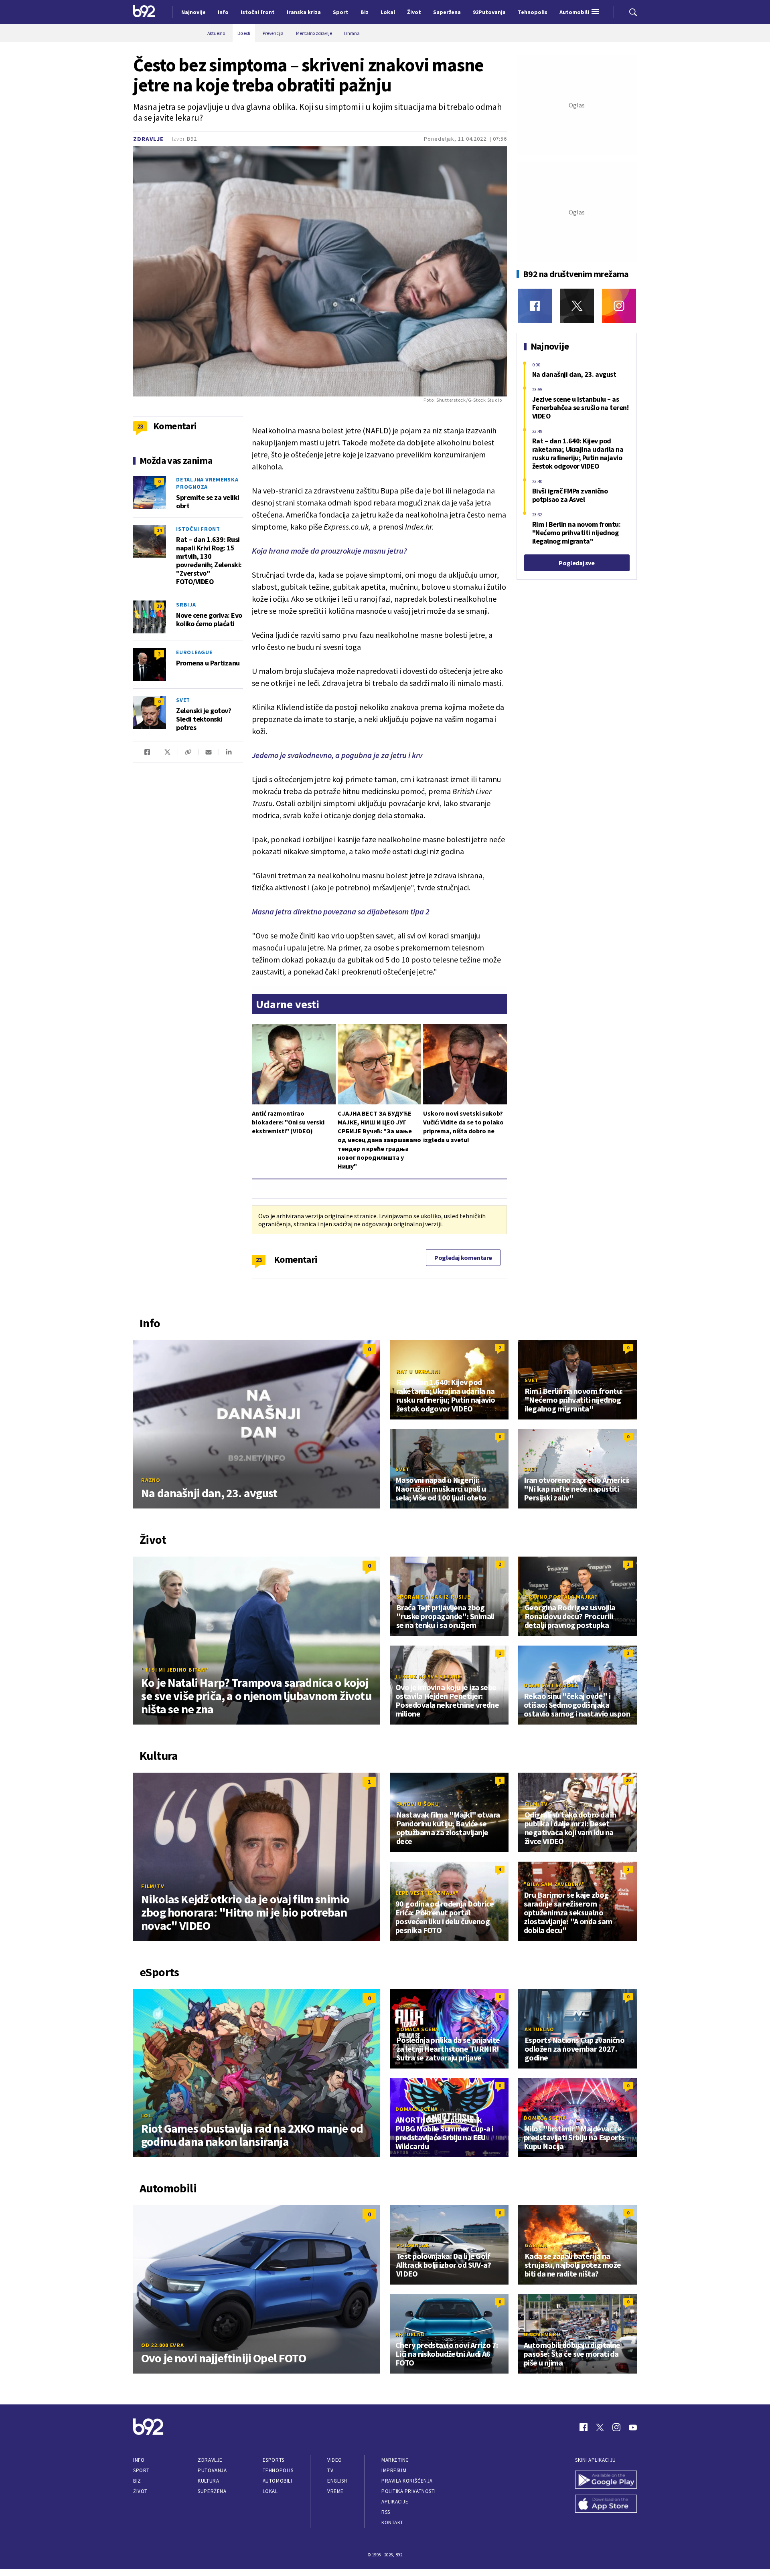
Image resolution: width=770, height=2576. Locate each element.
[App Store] (606, 2505)
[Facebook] (535, 306)
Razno (151, 1480)
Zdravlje (148, 139)
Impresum (394, 2470)
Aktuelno (539, 2029)
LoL (146, 2115)
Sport (141, 2470)
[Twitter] (577, 306)
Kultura (208, 2481)
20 (628, 1780)
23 (259, 1260)
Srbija (186, 605)
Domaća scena (417, 2029)
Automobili (277, 2481)
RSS (386, 2512)
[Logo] (144, 12)
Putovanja (212, 2470)
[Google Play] (606, 2481)
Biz (137, 2481)
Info (139, 2460)
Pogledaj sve (576, 563)
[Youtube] (633, 2427)
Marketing (395, 2460)
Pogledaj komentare (463, 1258)
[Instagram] (619, 306)
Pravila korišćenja (407, 2481)
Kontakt (392, 2522)
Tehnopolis (278, 2470)
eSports (274, 2460)
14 (159, 530)
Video (335, 2460)
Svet (183, 700)
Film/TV (153, 1886)
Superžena (212, 2491)
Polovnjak (413, 2245)
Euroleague (194, 652)
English (337, 2481)
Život (140, 2491)
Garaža (536, 2245)
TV (330, 2470)
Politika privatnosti (409, 2491)
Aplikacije (395, 2502)
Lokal (270, 2491)
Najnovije (194, 12)
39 (159, 606)
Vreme (335, 2491)
